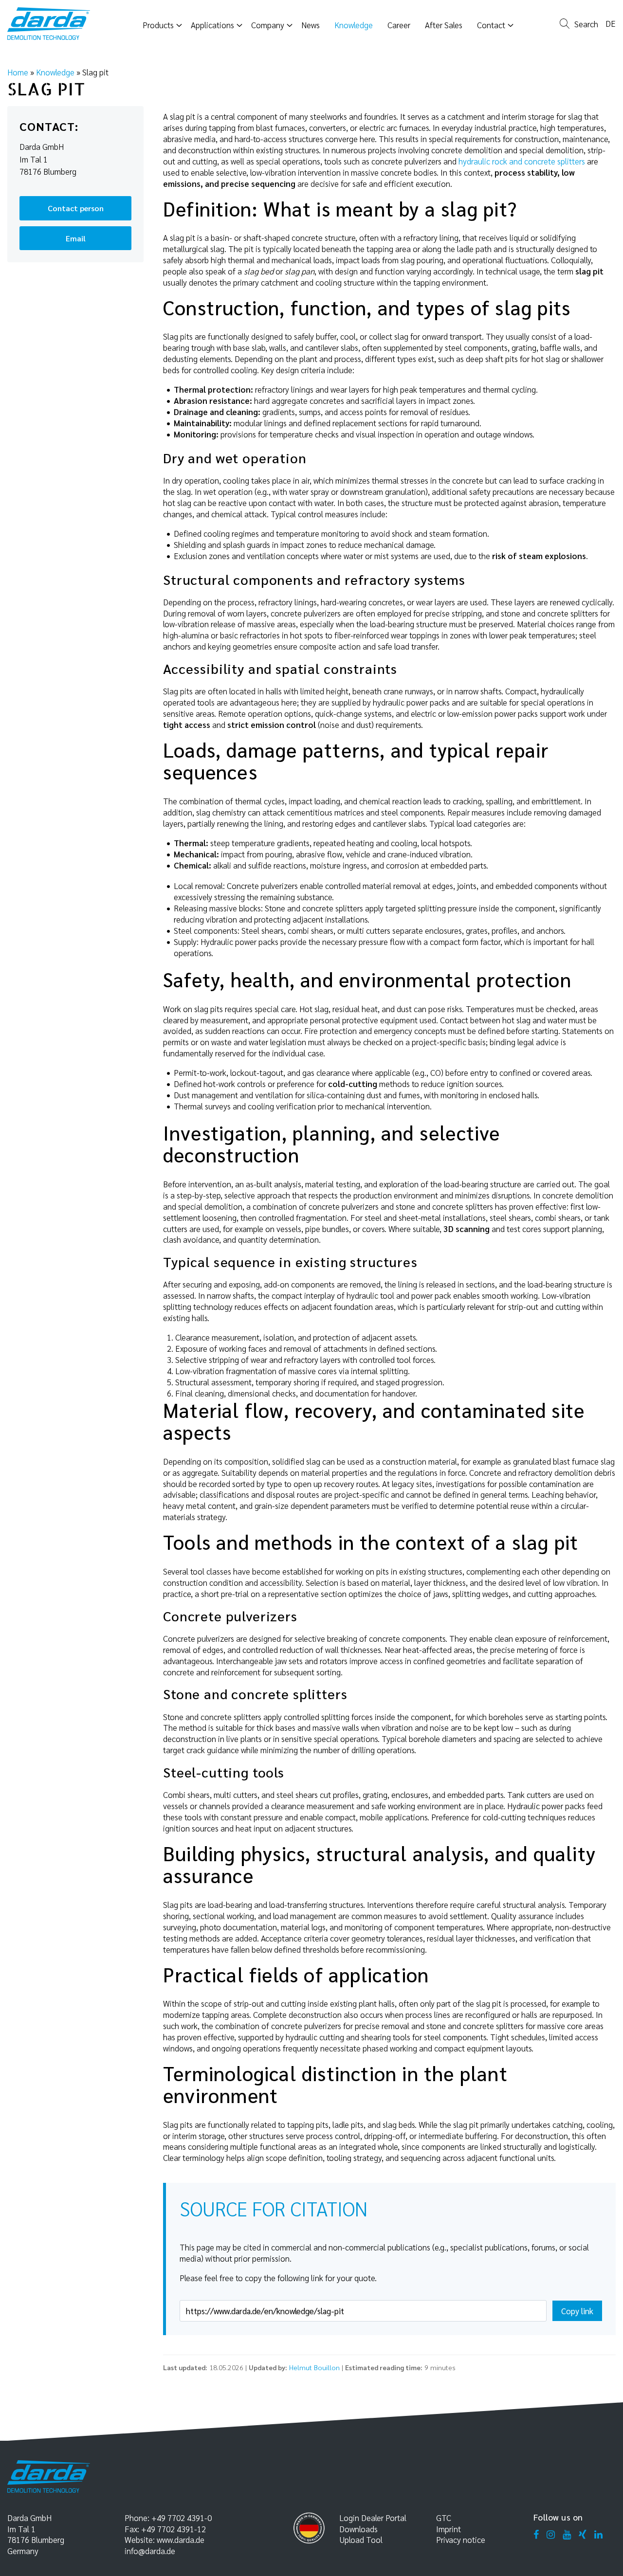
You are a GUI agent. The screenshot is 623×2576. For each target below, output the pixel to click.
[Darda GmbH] (49, 24)
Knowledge (55, 72)
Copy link (577, 2311)
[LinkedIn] (598, 2535)
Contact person (76, 208)
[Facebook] (536, 2535)
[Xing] (583, 2535)
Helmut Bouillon (314, 2367)
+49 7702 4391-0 (182, 2518)
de (611, 23)
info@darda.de (150, 2551)
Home (18, 72)
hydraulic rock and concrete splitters (522, 161)
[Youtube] (567, 2535)
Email (76, 238)
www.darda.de (181, 2540)
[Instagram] (551, 2535)
